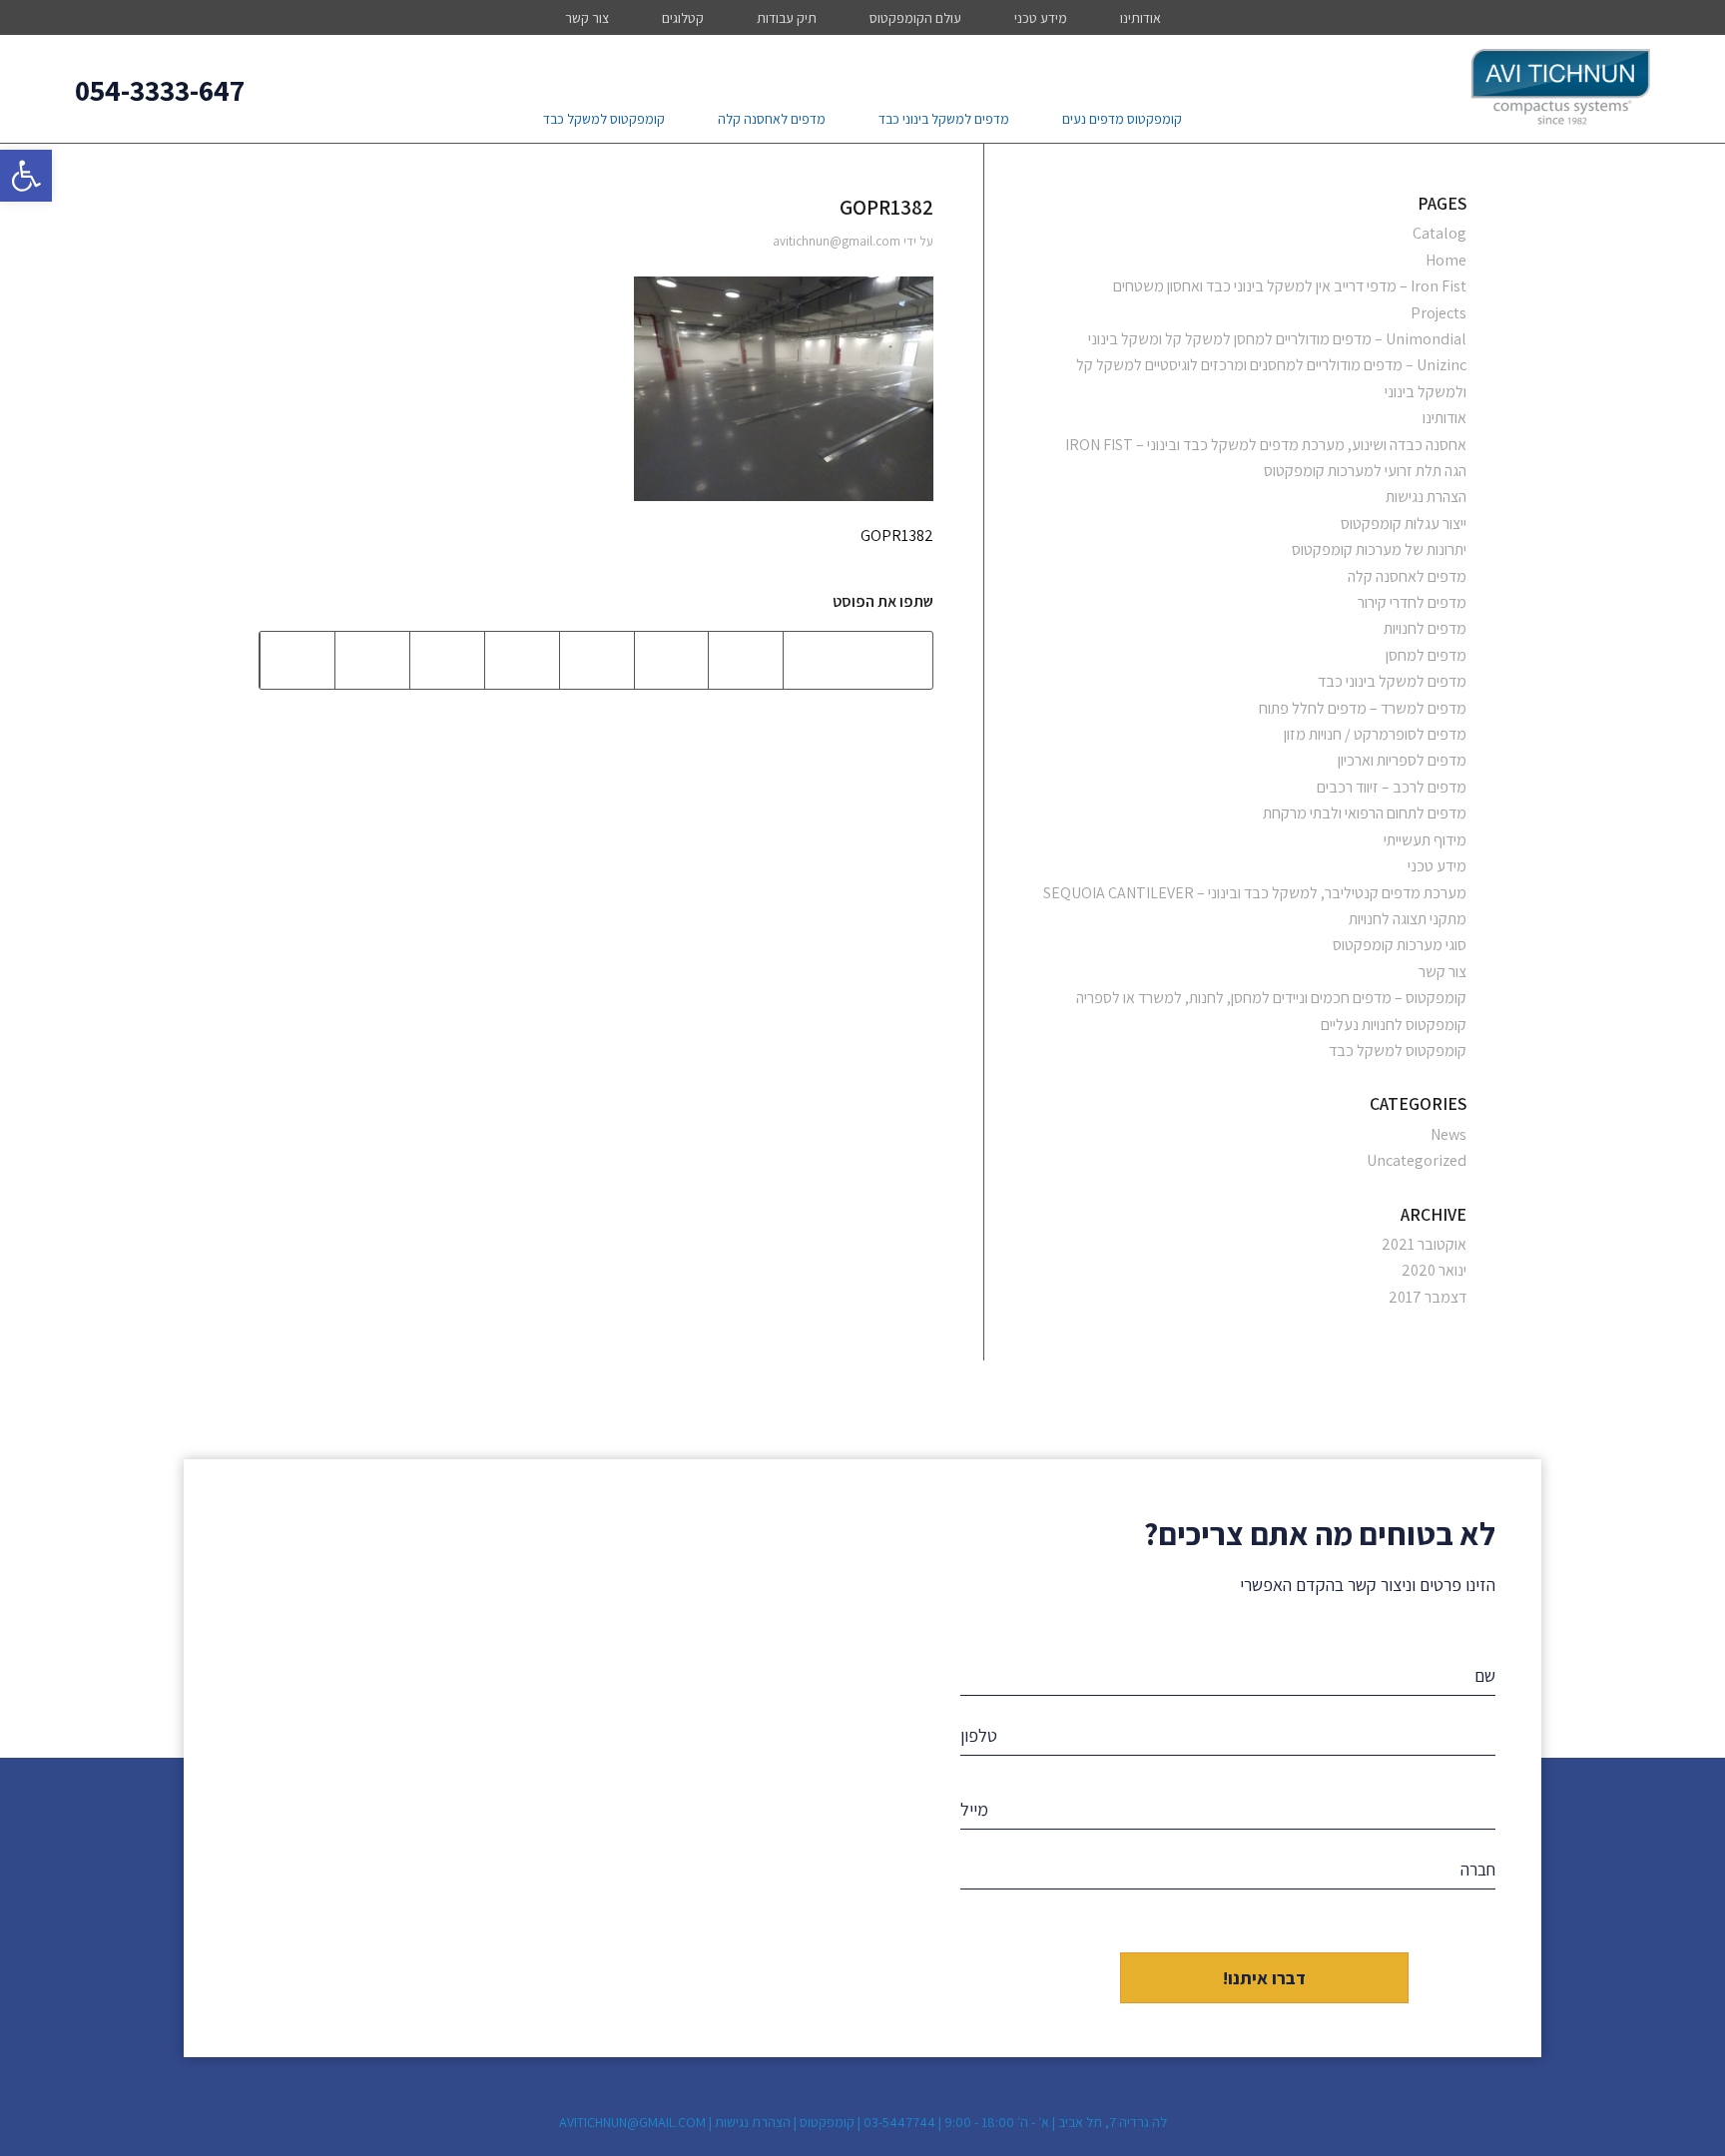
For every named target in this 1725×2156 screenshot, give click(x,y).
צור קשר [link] (587, 18)
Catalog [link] (1439, 233)
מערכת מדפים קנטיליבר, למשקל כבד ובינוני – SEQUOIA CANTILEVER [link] (1255, 893)
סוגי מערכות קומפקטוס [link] (1400, 945)
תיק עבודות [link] (787, 18)
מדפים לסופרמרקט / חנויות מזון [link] (1375, 734)
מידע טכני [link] (1041, 18)
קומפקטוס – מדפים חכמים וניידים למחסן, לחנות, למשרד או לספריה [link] (1271, 998)
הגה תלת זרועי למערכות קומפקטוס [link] (1365, 471)
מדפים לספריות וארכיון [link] (1402, 760)
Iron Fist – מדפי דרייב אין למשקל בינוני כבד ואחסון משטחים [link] (1290, 286)
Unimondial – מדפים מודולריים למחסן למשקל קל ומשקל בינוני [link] (1277, 339)
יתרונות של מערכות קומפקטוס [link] (1379, 549)
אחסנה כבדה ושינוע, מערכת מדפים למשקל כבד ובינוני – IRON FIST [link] (1266, 445)
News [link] (1448, 1134)
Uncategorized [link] (1417, 1160)
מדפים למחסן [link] (1426, 655)
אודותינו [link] (1141, 18)
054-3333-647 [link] (160, 90)
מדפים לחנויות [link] (1425, 628)
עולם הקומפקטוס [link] (915, 18)
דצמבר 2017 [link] (1428, 1297)
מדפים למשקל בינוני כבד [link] (944, 119)
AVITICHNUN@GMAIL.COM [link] (632, 2122)
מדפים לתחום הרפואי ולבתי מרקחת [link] (1365, 813)
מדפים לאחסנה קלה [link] (772, 119)
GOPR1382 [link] (886, 207)
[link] (26, 176)
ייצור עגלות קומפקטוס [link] (1404, 524)
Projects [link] (1438, 313)
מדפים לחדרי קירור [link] (1412, 602)
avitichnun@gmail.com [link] (837, 241)
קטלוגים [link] (683, 18)
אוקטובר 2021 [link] (1424, 1244)
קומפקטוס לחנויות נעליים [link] (1394, 1025)
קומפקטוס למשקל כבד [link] (604, 119)
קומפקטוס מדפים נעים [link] (1122, 119)
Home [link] (1446, 260)
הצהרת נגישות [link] (1426, 497)
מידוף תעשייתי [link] (1425, 840)
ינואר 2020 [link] (1434, 1270)
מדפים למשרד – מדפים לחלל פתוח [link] (1363, 708)
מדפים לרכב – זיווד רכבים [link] (1392, 787)
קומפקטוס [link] (827, 2122)
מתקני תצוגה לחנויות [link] (1408, 919)
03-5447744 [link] (899, 2122)
